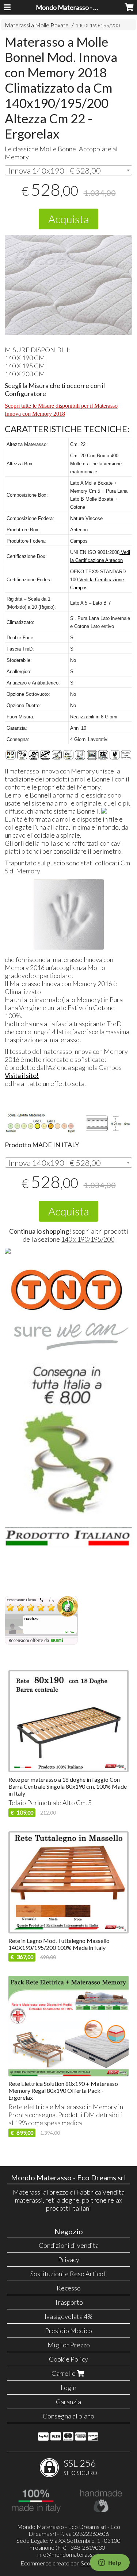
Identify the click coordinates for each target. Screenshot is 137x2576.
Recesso (69, 2288)
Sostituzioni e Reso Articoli (69, 2274)
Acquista (68, 219)
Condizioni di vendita (69, 2245)
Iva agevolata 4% (68, 2316)
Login (68, 2387)
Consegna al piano (68, 2416)
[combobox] (68, 170)
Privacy (69, 2259)
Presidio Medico (68, 2331)
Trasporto (69, 2302)
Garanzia (68, 2402)
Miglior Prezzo (69, 2345)
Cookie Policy (68, 2359)
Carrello (64, 2373)
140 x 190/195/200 (88, 1239)
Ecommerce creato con (69, 2563)
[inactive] (41, 1643)
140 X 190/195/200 (98, 25)
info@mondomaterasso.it (69, 2554)
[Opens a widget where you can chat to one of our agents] (110, 2563)
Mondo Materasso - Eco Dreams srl (86, 7)
